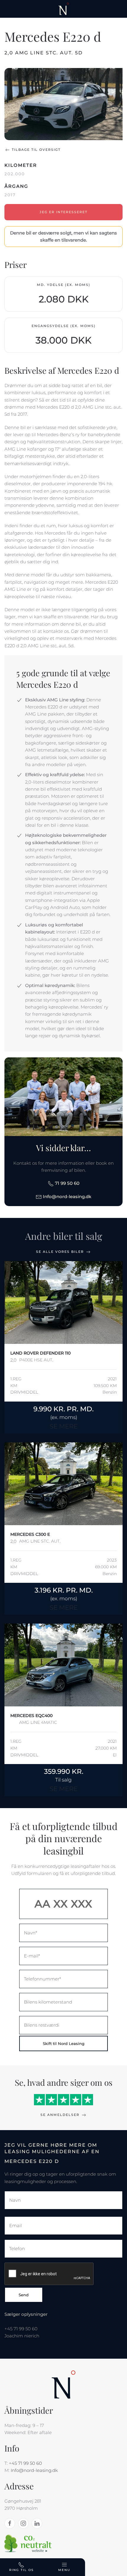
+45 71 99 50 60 (25, 2463)
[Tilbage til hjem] (64, 9)
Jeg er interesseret (63, 212)
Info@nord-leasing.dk (66, 1196)
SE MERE (64, 1426)
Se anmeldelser (60, 2115)
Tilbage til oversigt (36, 150)
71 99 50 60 (67, 1183)
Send (24, 2295)
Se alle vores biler (60, 1252)
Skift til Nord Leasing (64, 2043)
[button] (63, 104)
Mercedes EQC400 (31, 1716)
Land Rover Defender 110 (40, 1353)
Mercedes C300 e (30, 1534)
